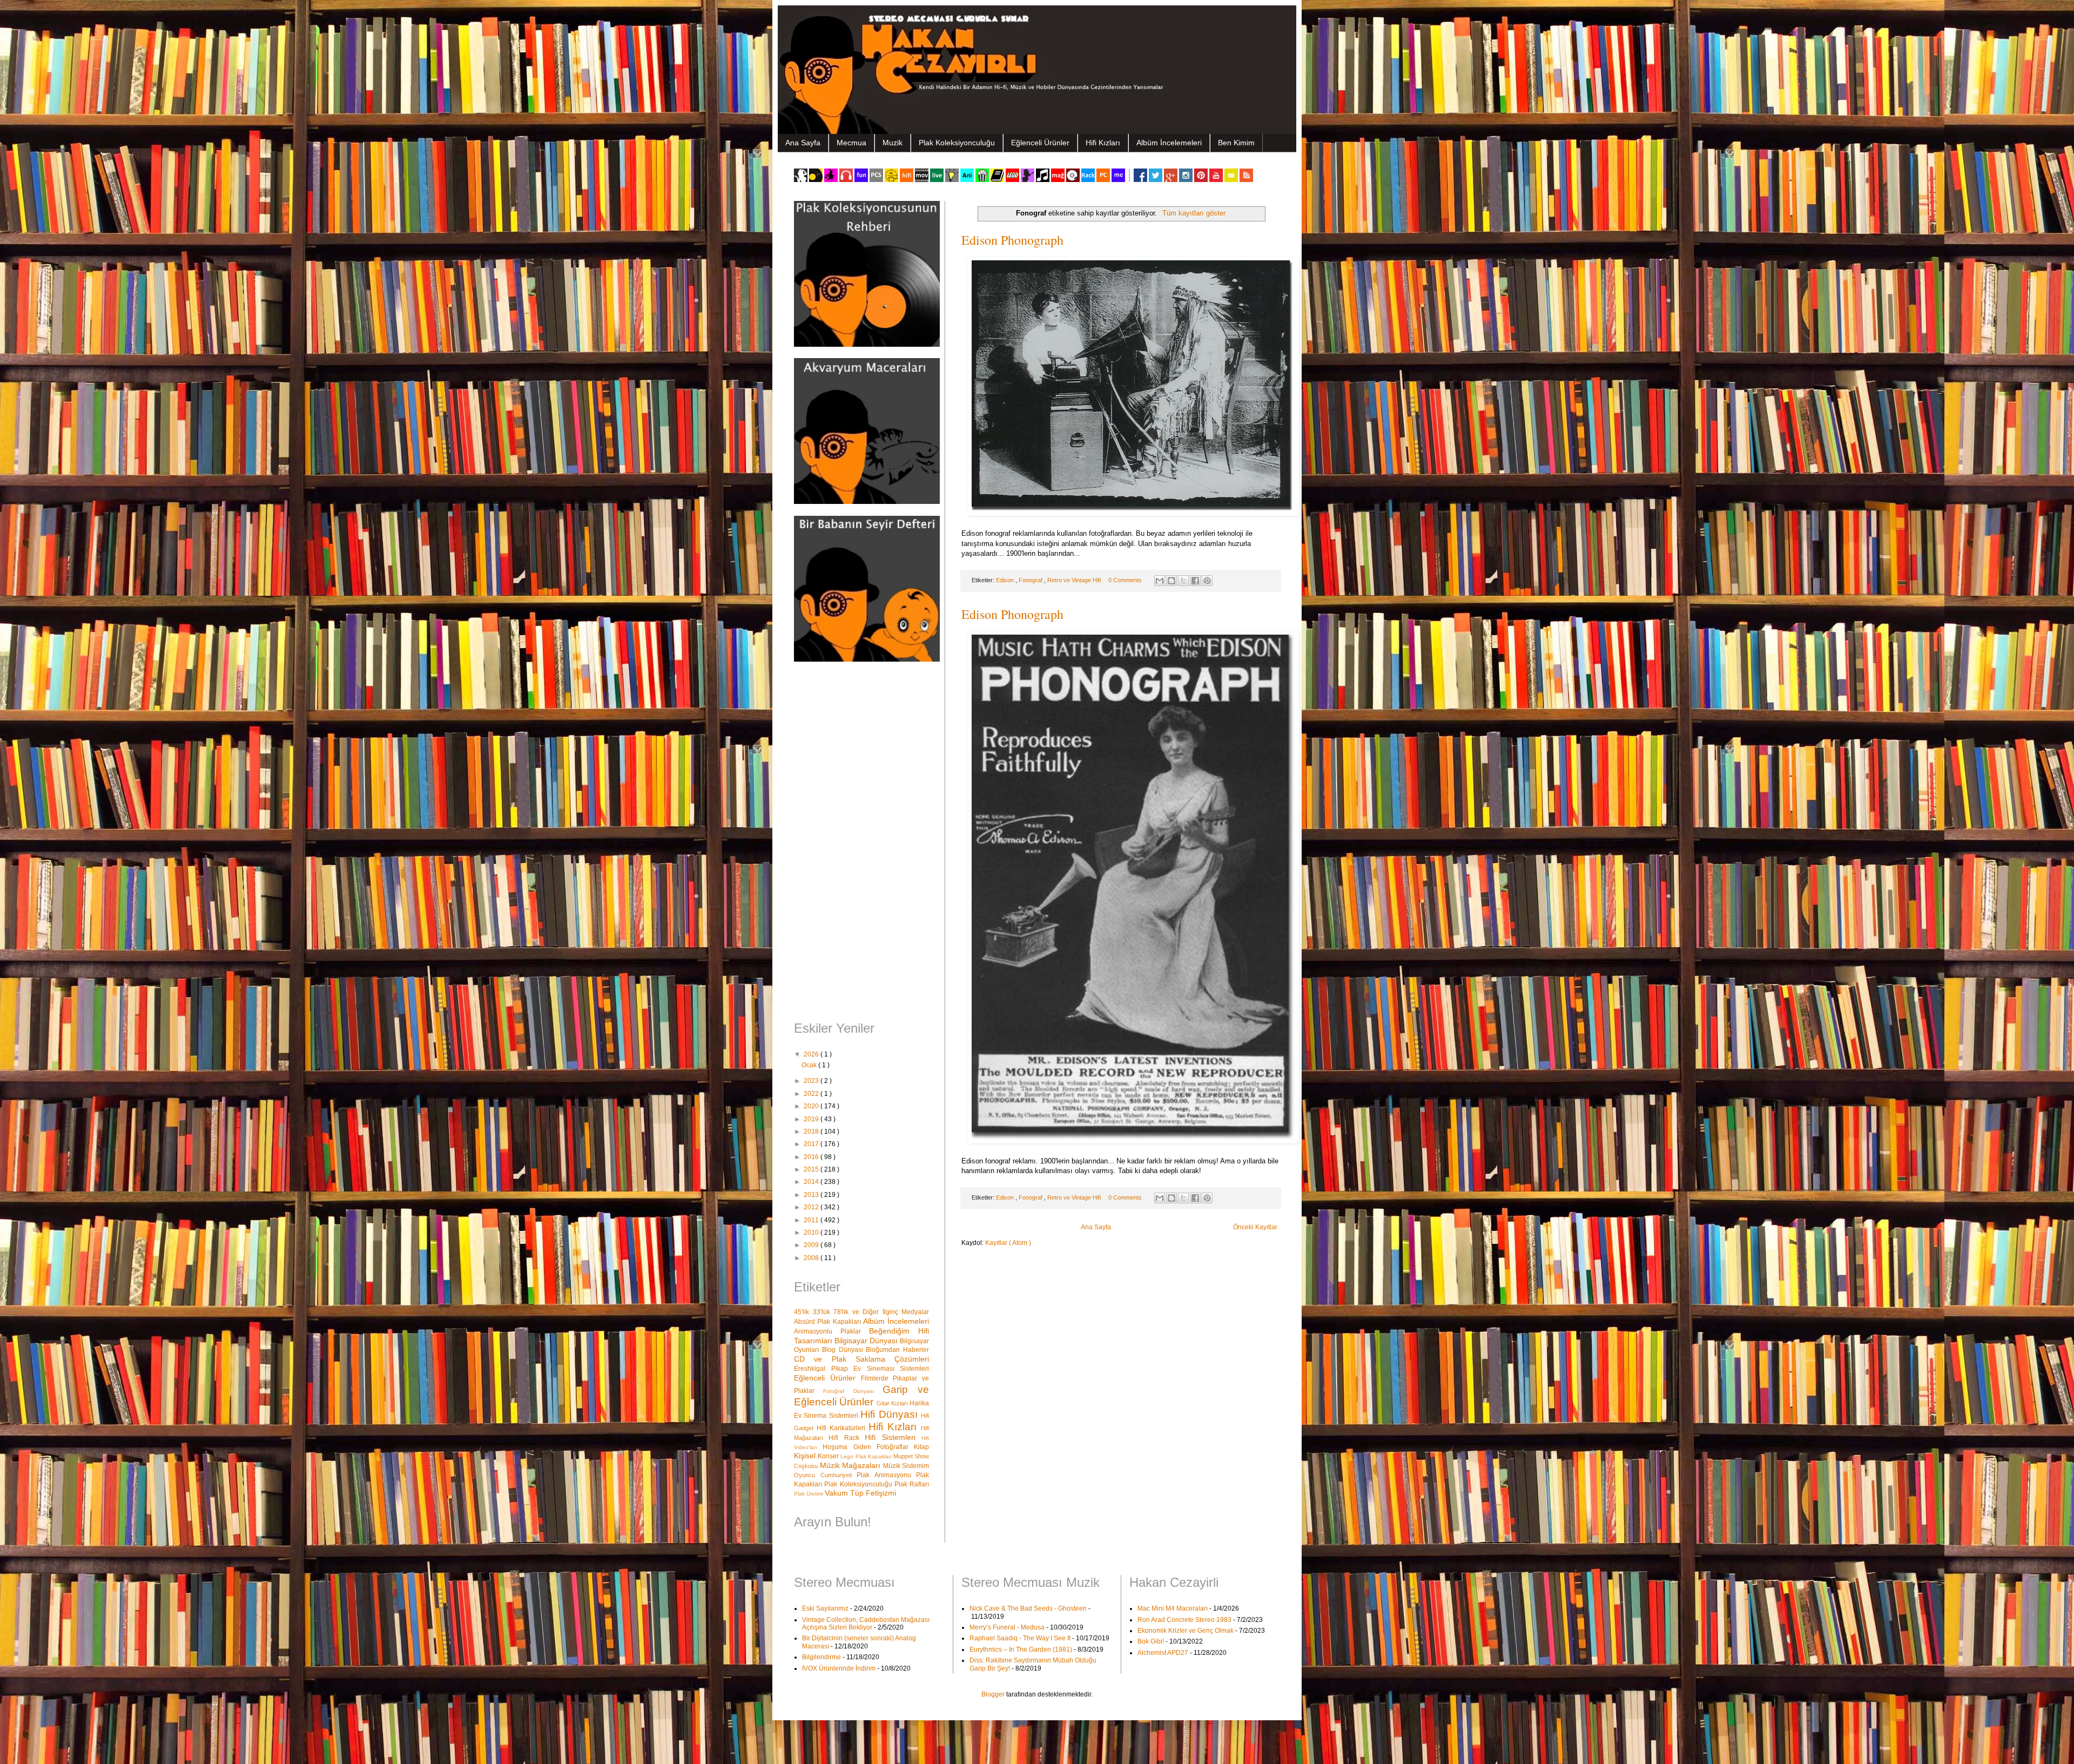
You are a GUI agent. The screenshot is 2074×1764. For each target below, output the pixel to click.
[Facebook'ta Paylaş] (1195, 581)
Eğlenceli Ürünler (1040, 143)
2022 (812, 1094)
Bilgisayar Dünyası (867, 1341)
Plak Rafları (912, 1484)
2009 (812, 1245)
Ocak (810, 1065)
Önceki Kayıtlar (1255, 1227)
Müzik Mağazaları (851, 1465)
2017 (812, 1144)
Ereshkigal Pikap (824, 1369)
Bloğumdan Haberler (897, 1350)
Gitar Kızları (893, 1403)
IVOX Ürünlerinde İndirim (839, 1668)
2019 (812, 1119)
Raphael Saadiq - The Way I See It (1020, 1638)
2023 (812, 1081)
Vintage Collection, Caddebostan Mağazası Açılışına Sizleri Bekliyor (866, 1624)
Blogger (993, 1694)
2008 (812, 1258)
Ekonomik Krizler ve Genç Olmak (1186, 1631)
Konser (829, 1456)
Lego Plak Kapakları (867, 1456)
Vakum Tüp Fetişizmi (860, 1493)
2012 (812, 1207)
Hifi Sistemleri (893, 1437)
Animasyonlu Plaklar (831, 1331)
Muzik (893, 143)
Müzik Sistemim (906, 1466)
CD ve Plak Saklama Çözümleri (861, 1359)
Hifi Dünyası (891, 1414)
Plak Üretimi (809, 1494)
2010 (812, 1233)
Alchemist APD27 (1163, 1653)
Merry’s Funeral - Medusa (1007, 1627)
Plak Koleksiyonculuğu (957, 143)
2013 (812, 1195)
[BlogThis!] (1171, 581)
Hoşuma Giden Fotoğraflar (868, 1447)
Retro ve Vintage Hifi (1075, 580)
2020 (812, 1106)
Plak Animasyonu (886, 1475)
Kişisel (806, 1456)
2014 (812, 1182)
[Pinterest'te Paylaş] (1207, 581)
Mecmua (851, 143)
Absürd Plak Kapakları (829, 1322)
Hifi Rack (847, 1438)
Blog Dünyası (844, 1350)
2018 (812, 1132)
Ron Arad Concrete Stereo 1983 (1184, 1620)
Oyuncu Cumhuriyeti (825, 1475)
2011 (812, 1220)
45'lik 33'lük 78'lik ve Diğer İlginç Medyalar (861, 1312)
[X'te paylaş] (1183, 581)
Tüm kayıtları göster (1194, 213)
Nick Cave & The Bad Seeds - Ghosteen (1028, 1608)
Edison (1006, 580)
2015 (812, 1169)
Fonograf (1031, 580)
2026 (812, 1054)
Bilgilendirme (821, 1657)
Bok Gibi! (1151, 1641)
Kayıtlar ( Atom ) (1008, 1243)
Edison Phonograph (1012, 240)
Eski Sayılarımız (825, 1608)
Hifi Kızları (1103, 143)
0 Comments (1125, 580)
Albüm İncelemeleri (1169, 143)
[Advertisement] (861, 843)
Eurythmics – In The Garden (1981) (1021, 1649)
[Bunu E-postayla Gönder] (1160, 581)
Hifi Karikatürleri (843, 1428)
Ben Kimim (1236, 143)
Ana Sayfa (803, 143)
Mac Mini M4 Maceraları (1173, 1608)
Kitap (921, 1447)
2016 (812, 1157)
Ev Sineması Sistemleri (891, 1369)
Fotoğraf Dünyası (853, 1391)
